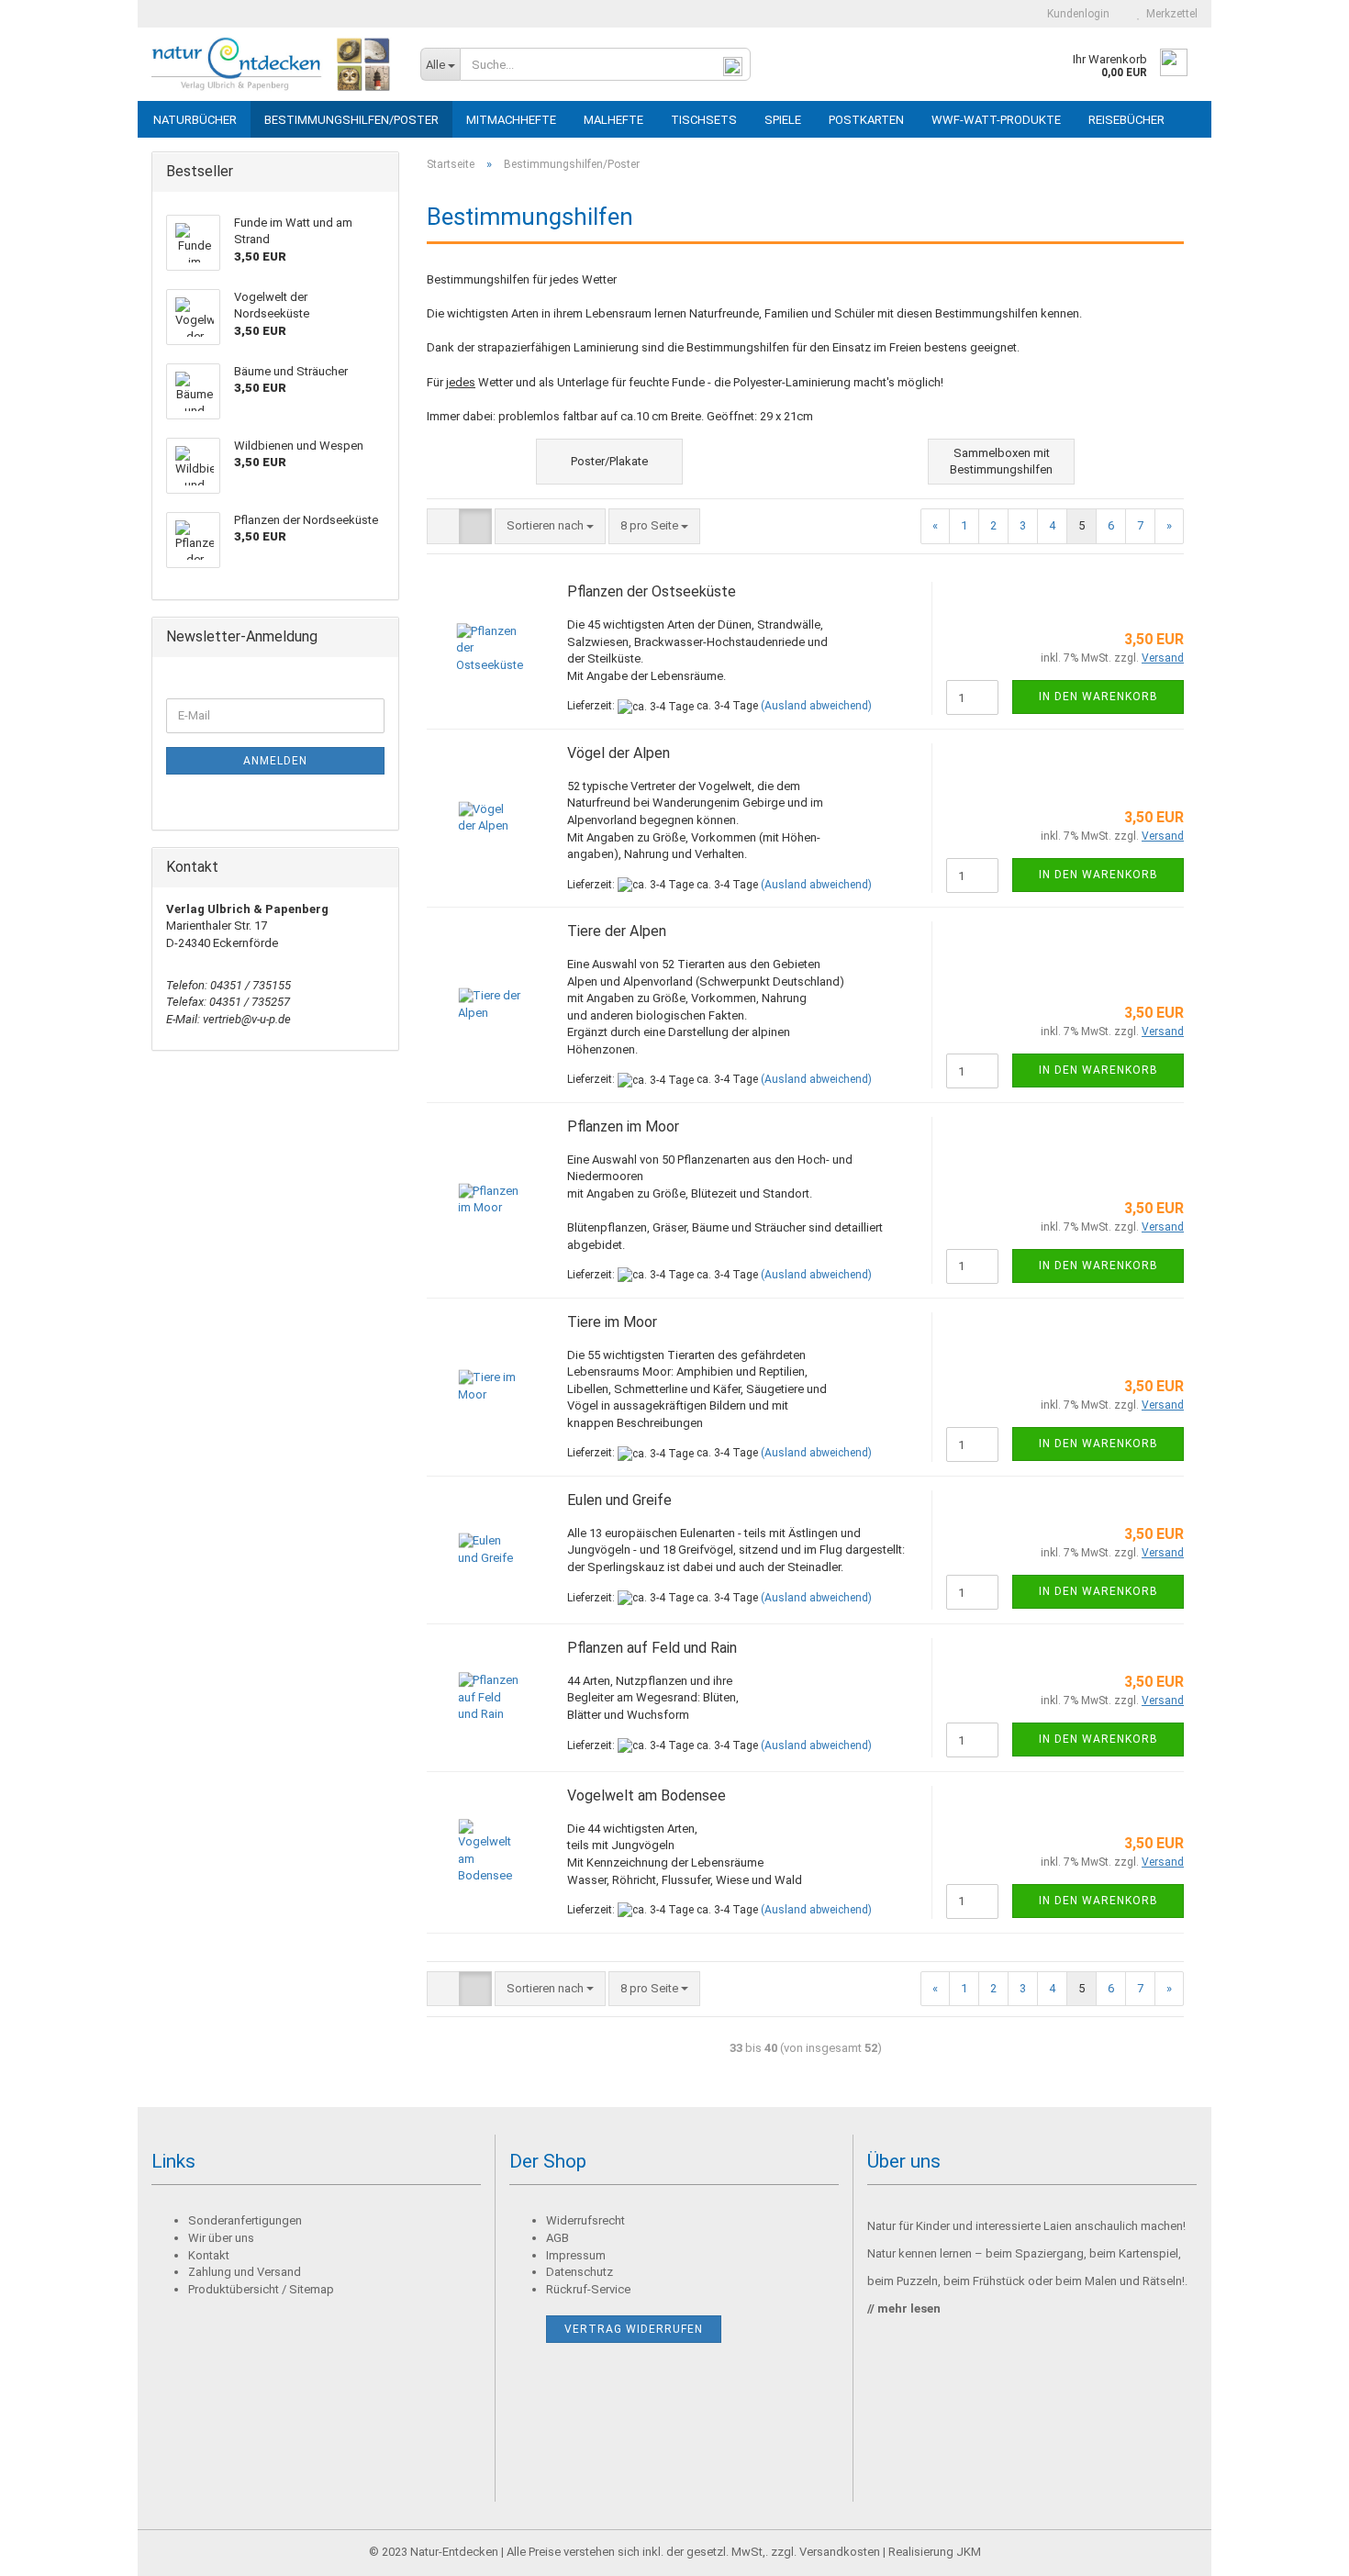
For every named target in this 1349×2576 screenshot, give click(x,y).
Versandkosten (840, 2552)
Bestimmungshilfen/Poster (351, 120)
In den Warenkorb (1098, 697)
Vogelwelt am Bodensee (647, 1795)
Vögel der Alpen (619, 753)
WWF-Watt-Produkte (996, 120)
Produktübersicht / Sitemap (261, 2289)
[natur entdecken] (272, 64)
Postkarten (866, 120)
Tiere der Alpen (617, 931)
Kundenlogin (1076, 14)
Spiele (783, 120)
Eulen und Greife (619, 1500)
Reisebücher (1126, 120)
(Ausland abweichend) (816, 706)
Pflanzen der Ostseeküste (652, 591)
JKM (969, 2552)
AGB (557, 2238)
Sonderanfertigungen (245, 2220)
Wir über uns (221, 2238)
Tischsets (704, 120)
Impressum (576, 2255)
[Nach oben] (1299, 2548)
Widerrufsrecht (585, 2220)
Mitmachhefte (511, 120)
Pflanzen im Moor (623, 1126)
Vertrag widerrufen (634, 2329)
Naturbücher (195, 120)
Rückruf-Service (588, 2289)
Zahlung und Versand (245, 2272)
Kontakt (209, 2255)
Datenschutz (580, 2272)
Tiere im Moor (612, 1322)
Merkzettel (1169, 14)
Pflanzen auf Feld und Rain (652, 1648)
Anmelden (275, 761)
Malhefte (613, 120)
